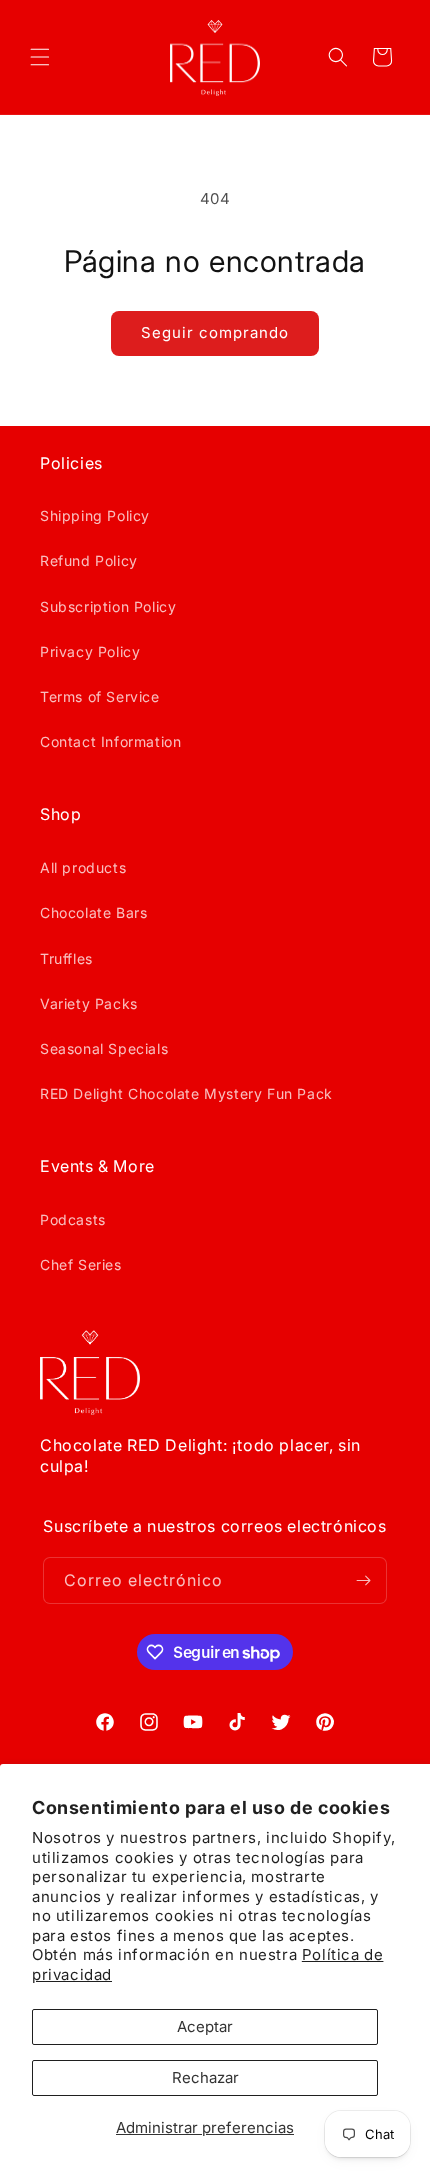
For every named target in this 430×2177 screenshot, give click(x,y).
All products (83, 867)
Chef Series (81, 1264)
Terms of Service (100, 696)
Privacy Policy (90, 651)
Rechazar (205, 2077)
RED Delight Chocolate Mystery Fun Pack (186, 1093)
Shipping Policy (95, 515)
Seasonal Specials (104, 1048)
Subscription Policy (108, 606)
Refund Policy (89, 560)
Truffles (66, 958)
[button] (40, 57)
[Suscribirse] (364, 1580)
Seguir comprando (215, 332)
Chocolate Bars (93, 912)
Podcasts (73, 1219)
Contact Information (110, 741)
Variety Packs (89, 1003)
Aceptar (205, 2026)
